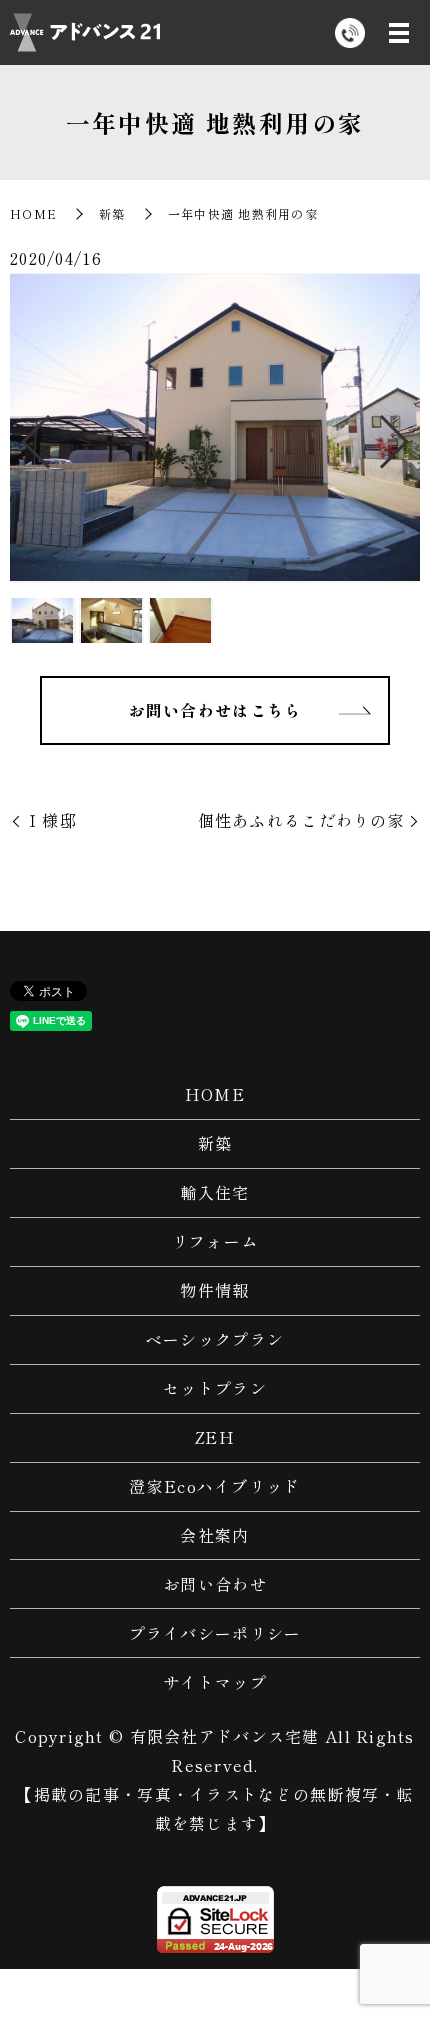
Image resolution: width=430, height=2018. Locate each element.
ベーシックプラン (215, 1339)
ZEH (215, 1437)
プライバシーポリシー (215, 1633)
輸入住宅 (214, 1192)
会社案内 (214, 1535)
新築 (112, 213)
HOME (33, 213)
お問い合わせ (215, 1584)
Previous (19, 434)
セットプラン (215, 1388)
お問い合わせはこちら (215, 710)
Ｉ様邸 (51, 820)
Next (411, 434)
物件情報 (214, 1290)
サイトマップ (215, 1682)
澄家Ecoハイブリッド (214, 1486)
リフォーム (215, 1241)
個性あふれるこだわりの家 (301, 820)
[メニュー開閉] (399, 33)
